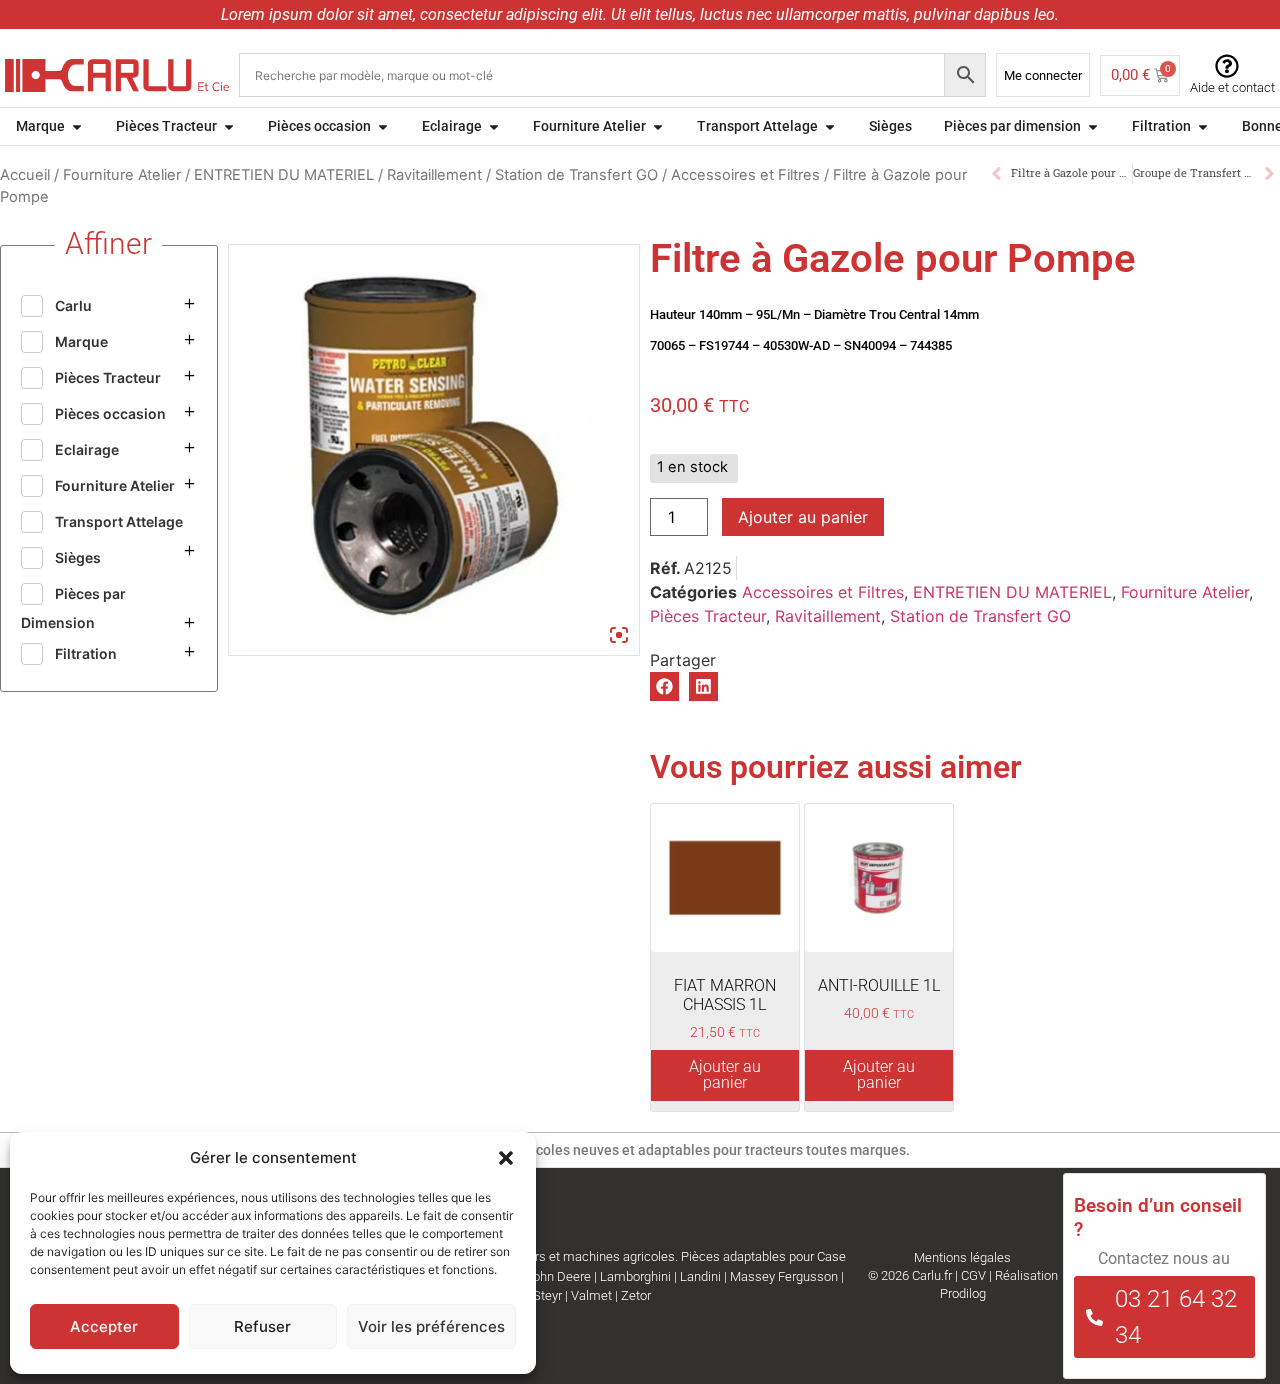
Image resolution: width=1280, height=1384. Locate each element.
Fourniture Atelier (122, 175)
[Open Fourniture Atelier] (658, 126)
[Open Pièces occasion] (383, 126)
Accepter (104, 1326)
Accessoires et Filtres (745, 175)
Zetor (636, 1295)
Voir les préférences (431, 1326)
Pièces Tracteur (708, 616)
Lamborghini (635, 1276)
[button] (506, 1158)
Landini (700, 1276)
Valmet (591, 1295)
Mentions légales (962, 1257)
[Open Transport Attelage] (830, 126)
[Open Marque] (77, 126)
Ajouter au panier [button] (725, 1074)
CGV (973, 1275)
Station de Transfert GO (576, 175)
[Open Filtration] (1203, 126)
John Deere (558, 1276)
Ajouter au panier (803, 517)
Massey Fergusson (784, 1276)
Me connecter (1043, 75)
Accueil (25, 175)
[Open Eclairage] (494, 126)
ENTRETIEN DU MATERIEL (284, 175)
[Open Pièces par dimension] (1093, 126)
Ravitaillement (434, 175)
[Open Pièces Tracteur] (229, 126)
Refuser (262, 1326)
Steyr (547, 1295)
